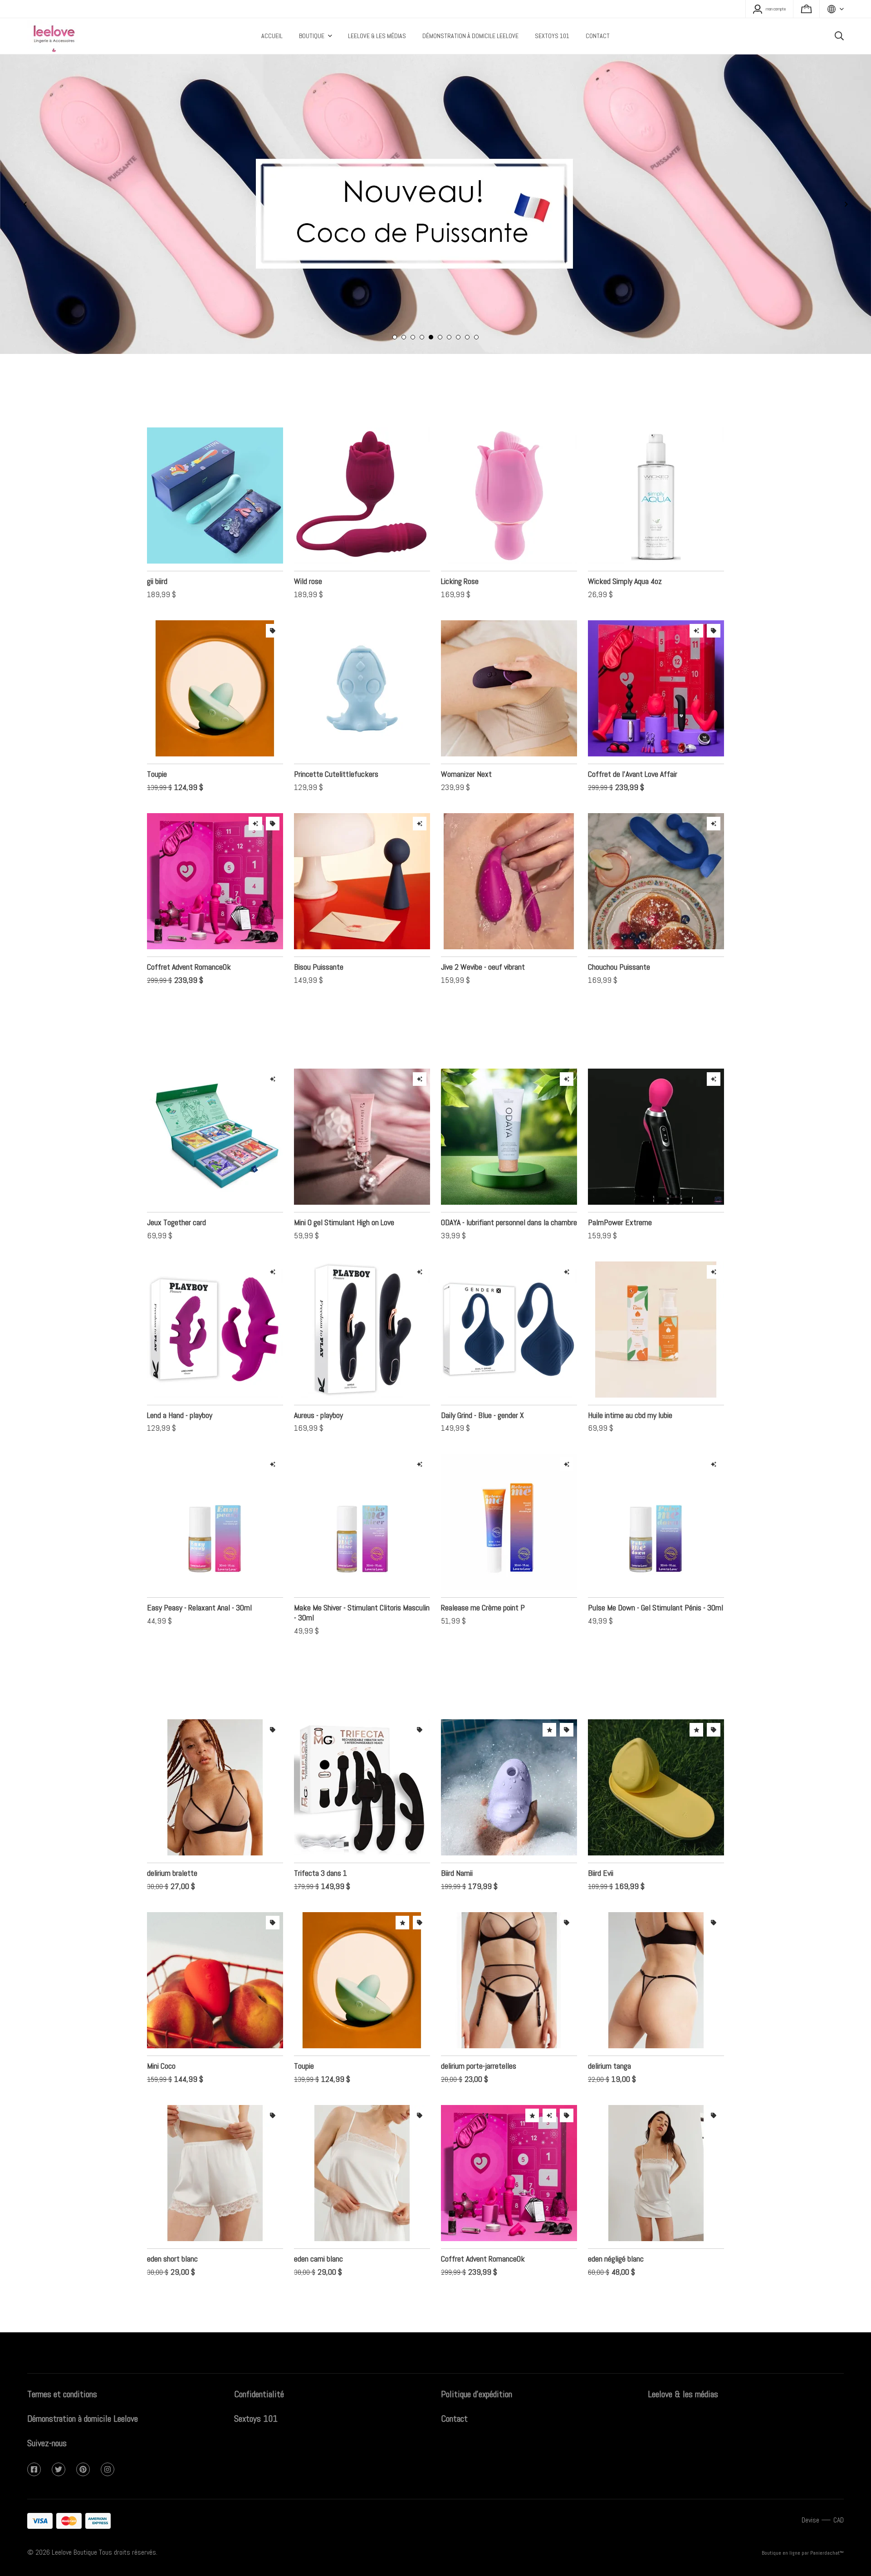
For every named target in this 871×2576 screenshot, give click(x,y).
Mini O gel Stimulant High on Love (344, 1195)
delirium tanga (609, 2039)
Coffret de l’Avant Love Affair (633, 747)
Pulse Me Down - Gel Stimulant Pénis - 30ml (656, 1580)
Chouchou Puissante (619, 940)
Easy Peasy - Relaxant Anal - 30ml (199, 1580)
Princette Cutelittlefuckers (336, 747)
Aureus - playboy (318, 1388)
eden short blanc (172, 2231)
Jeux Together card (176, 1195)
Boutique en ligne (781, 2553)
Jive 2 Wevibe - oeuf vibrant (483, 940)
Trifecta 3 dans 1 (321, 1846)
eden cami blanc (318, 2231)
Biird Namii (457, 1846)
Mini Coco (161, 2039)
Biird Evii (601, 1846)
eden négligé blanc (616, 2231)
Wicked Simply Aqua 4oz (625, 554)
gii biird (157, 554)
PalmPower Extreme (620, 1195)
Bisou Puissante (319, 940)
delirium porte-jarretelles (479, 2039)
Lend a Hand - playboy (180, 1388)
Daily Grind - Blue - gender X (482, 1388)
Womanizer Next (466, 747)
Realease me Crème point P (483, 1580)
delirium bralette (172, 1846)
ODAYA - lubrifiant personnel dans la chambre (509, 1195)
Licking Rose (460, 554)
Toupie (157, 747)
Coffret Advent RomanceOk (189, 940)
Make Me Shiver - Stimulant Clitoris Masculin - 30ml (362, 1585)
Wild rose (308, 554)
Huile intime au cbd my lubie (630, 1388)
